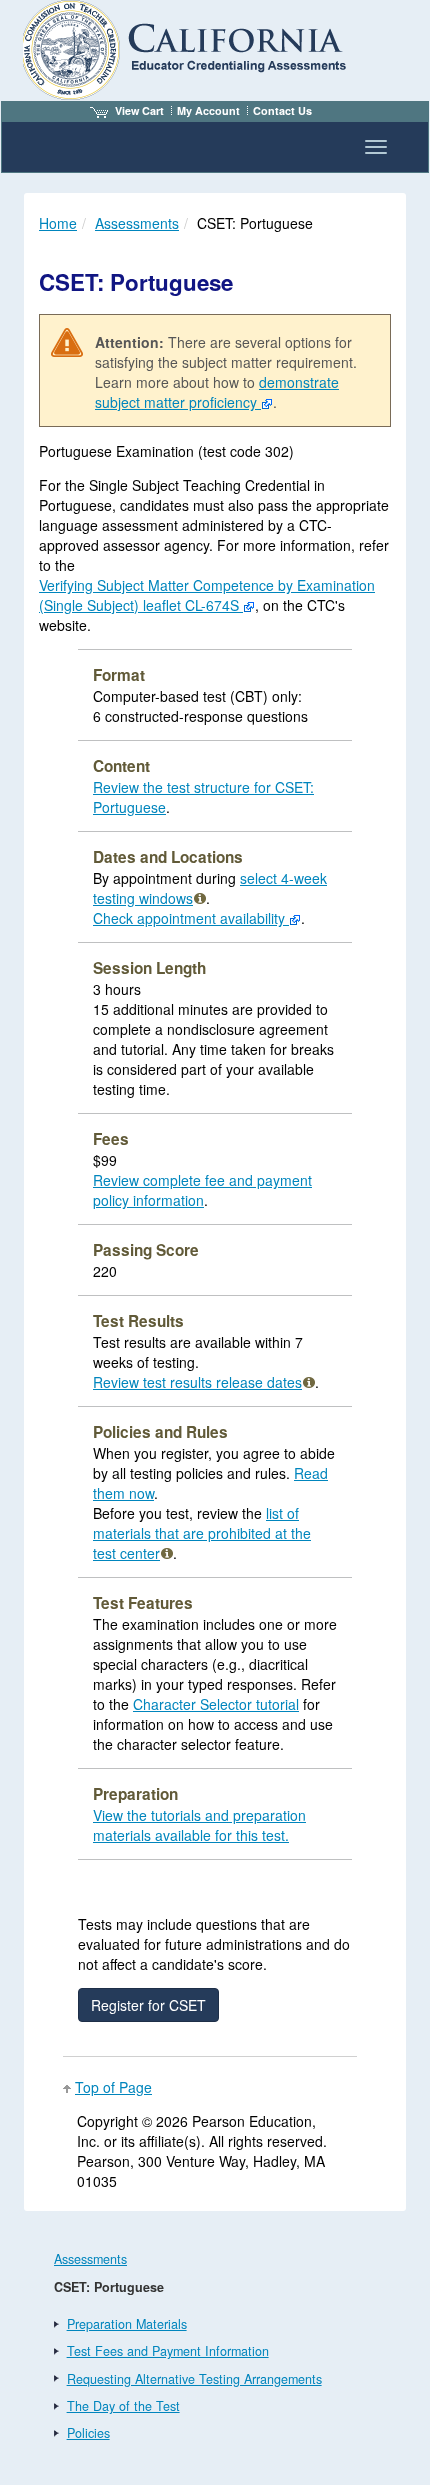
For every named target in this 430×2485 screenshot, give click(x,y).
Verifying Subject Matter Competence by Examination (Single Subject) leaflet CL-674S (207, 595)
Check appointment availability (191, 918)
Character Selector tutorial (216, 1704)
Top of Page (113, 2087)
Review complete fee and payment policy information (202, 1190)
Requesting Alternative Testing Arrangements (194, 2379)
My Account (208, 110)
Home (58, 223)
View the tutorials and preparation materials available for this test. (199, 1825)
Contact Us (282, 110)
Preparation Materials (127, 2324)
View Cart (139, 110)
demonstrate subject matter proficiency (217, 392)
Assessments (137, 223)
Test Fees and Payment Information (168, 2351)
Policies (88, 2433)
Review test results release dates (197, 1382)
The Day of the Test (123, 2406)
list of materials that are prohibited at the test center (202, 1533)
